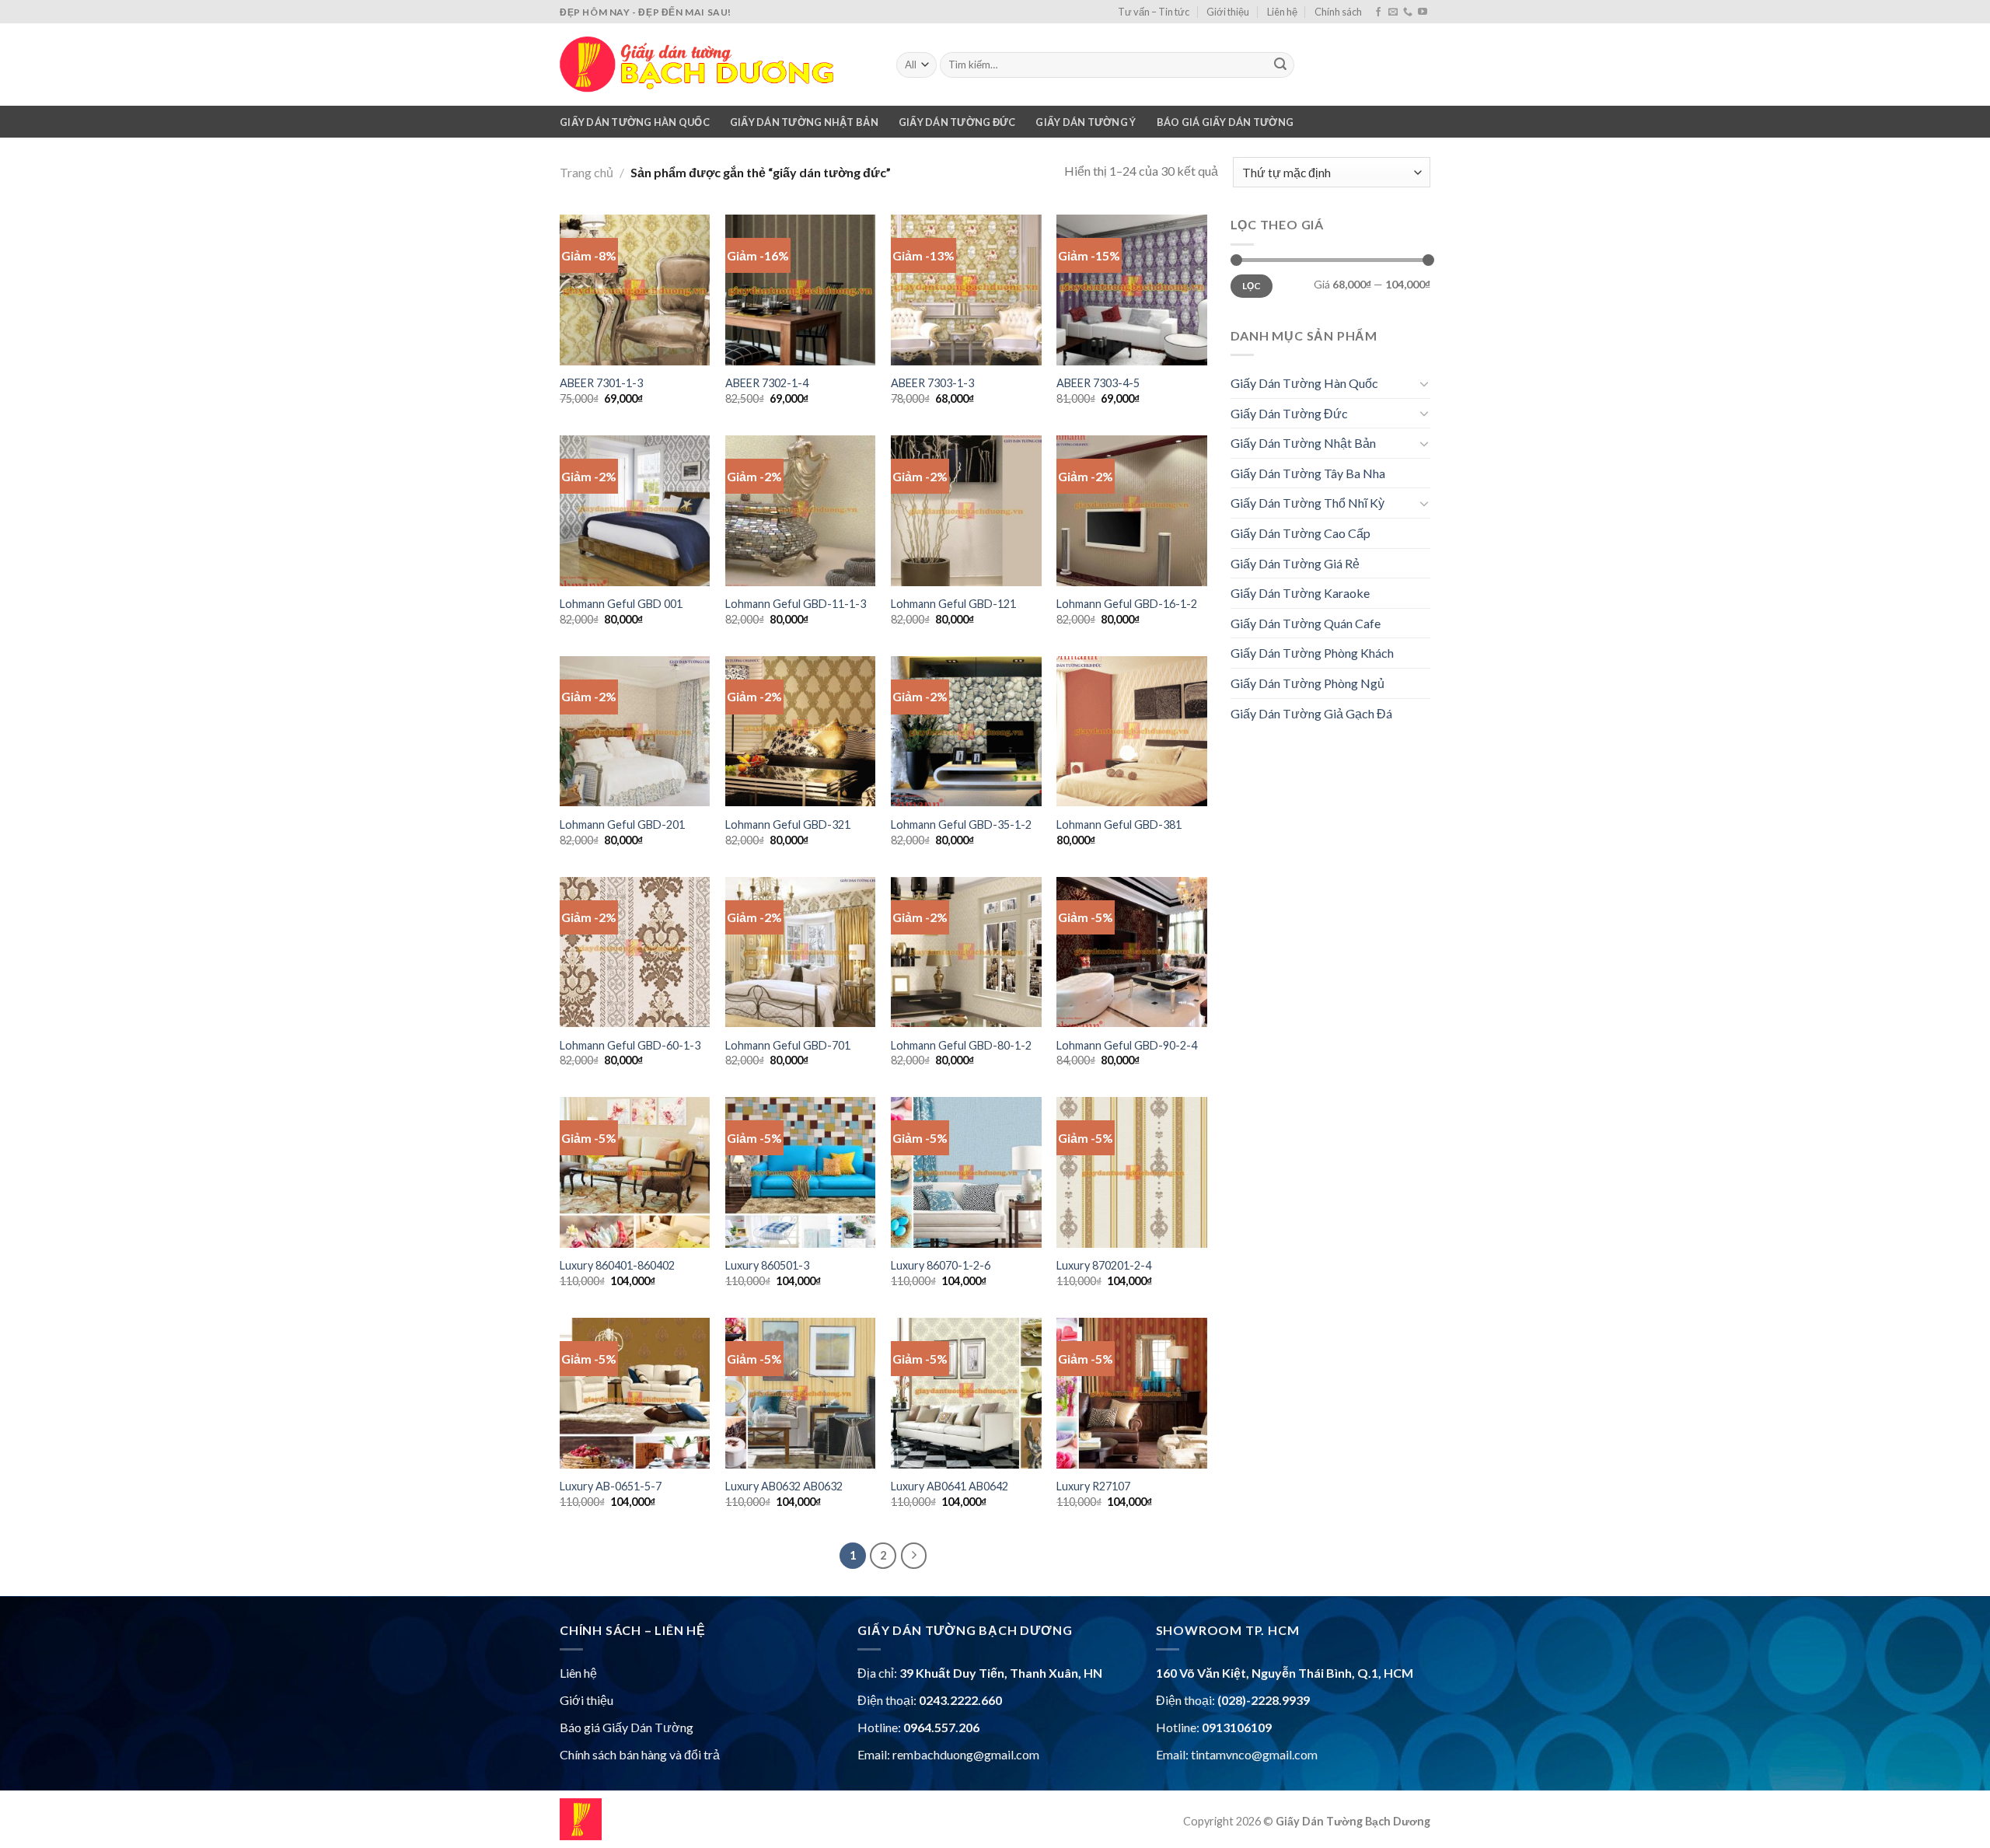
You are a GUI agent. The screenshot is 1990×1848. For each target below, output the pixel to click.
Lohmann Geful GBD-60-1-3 (630, 1045)
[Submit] (1280, 65)
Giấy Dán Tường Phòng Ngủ (1307, 683)
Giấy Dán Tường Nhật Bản (804, 122)
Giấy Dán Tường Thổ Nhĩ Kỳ (1307, 503)
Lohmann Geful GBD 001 (621, 604)
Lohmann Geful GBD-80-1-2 (961, 1045)
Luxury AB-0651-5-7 (611, 1486)
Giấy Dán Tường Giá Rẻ (1295, 563)
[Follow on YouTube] (1423, 12)
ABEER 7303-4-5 (1098, 383)
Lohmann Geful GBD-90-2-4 (1127, 1045)
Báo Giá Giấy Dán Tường (1225, 122)
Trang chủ (587, 172)
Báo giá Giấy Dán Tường (627, 1727)
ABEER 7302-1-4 (767, 383)
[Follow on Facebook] (1378, 12)
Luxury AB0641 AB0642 (950, 1486)
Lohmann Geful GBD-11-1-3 (796, 604)
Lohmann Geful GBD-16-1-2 (1127, 604)
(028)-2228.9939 (1264, 1700)
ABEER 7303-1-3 (932, 383)
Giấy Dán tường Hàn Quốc (635, 122)
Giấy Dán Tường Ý (1086, 122)
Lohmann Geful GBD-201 (622, 824)
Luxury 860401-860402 (617, 1265)
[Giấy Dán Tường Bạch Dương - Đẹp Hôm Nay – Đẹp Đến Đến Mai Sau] (716, 65)
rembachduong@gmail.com (966, 1754)
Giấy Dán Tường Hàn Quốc (1304, 383)
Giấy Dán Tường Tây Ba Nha (1308, 473)
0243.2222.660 (960, 1700)
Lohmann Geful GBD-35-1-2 (961, 824)
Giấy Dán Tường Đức (957, 122)
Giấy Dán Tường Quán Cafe (1306, 623)
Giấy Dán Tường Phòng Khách (1312, 653)
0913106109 (1237, 1727)
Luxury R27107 (1093, 1486)
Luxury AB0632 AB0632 (784, 1486)
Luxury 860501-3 (767, 1265)
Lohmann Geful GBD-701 (788, 1045)
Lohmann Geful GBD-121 (953, 604)
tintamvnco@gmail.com (1254, 1754)
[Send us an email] (1393, 12)
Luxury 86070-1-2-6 (941, 1265)
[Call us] (1408, 12)
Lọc (1252, 286)
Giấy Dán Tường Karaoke (1300, 593)
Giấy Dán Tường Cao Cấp (1300, 533)
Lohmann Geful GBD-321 (788, 824)
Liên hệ (1282, 12)
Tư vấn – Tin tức (1154, 12)
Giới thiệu (1228, 12)
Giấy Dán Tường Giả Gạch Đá (1311, 713)
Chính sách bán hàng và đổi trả (640, 1754)
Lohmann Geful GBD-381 (1119, 824)
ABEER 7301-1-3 (601, 383)
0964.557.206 (941, 1727)
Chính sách (1338, 12)
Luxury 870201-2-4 (1104, 1265)
